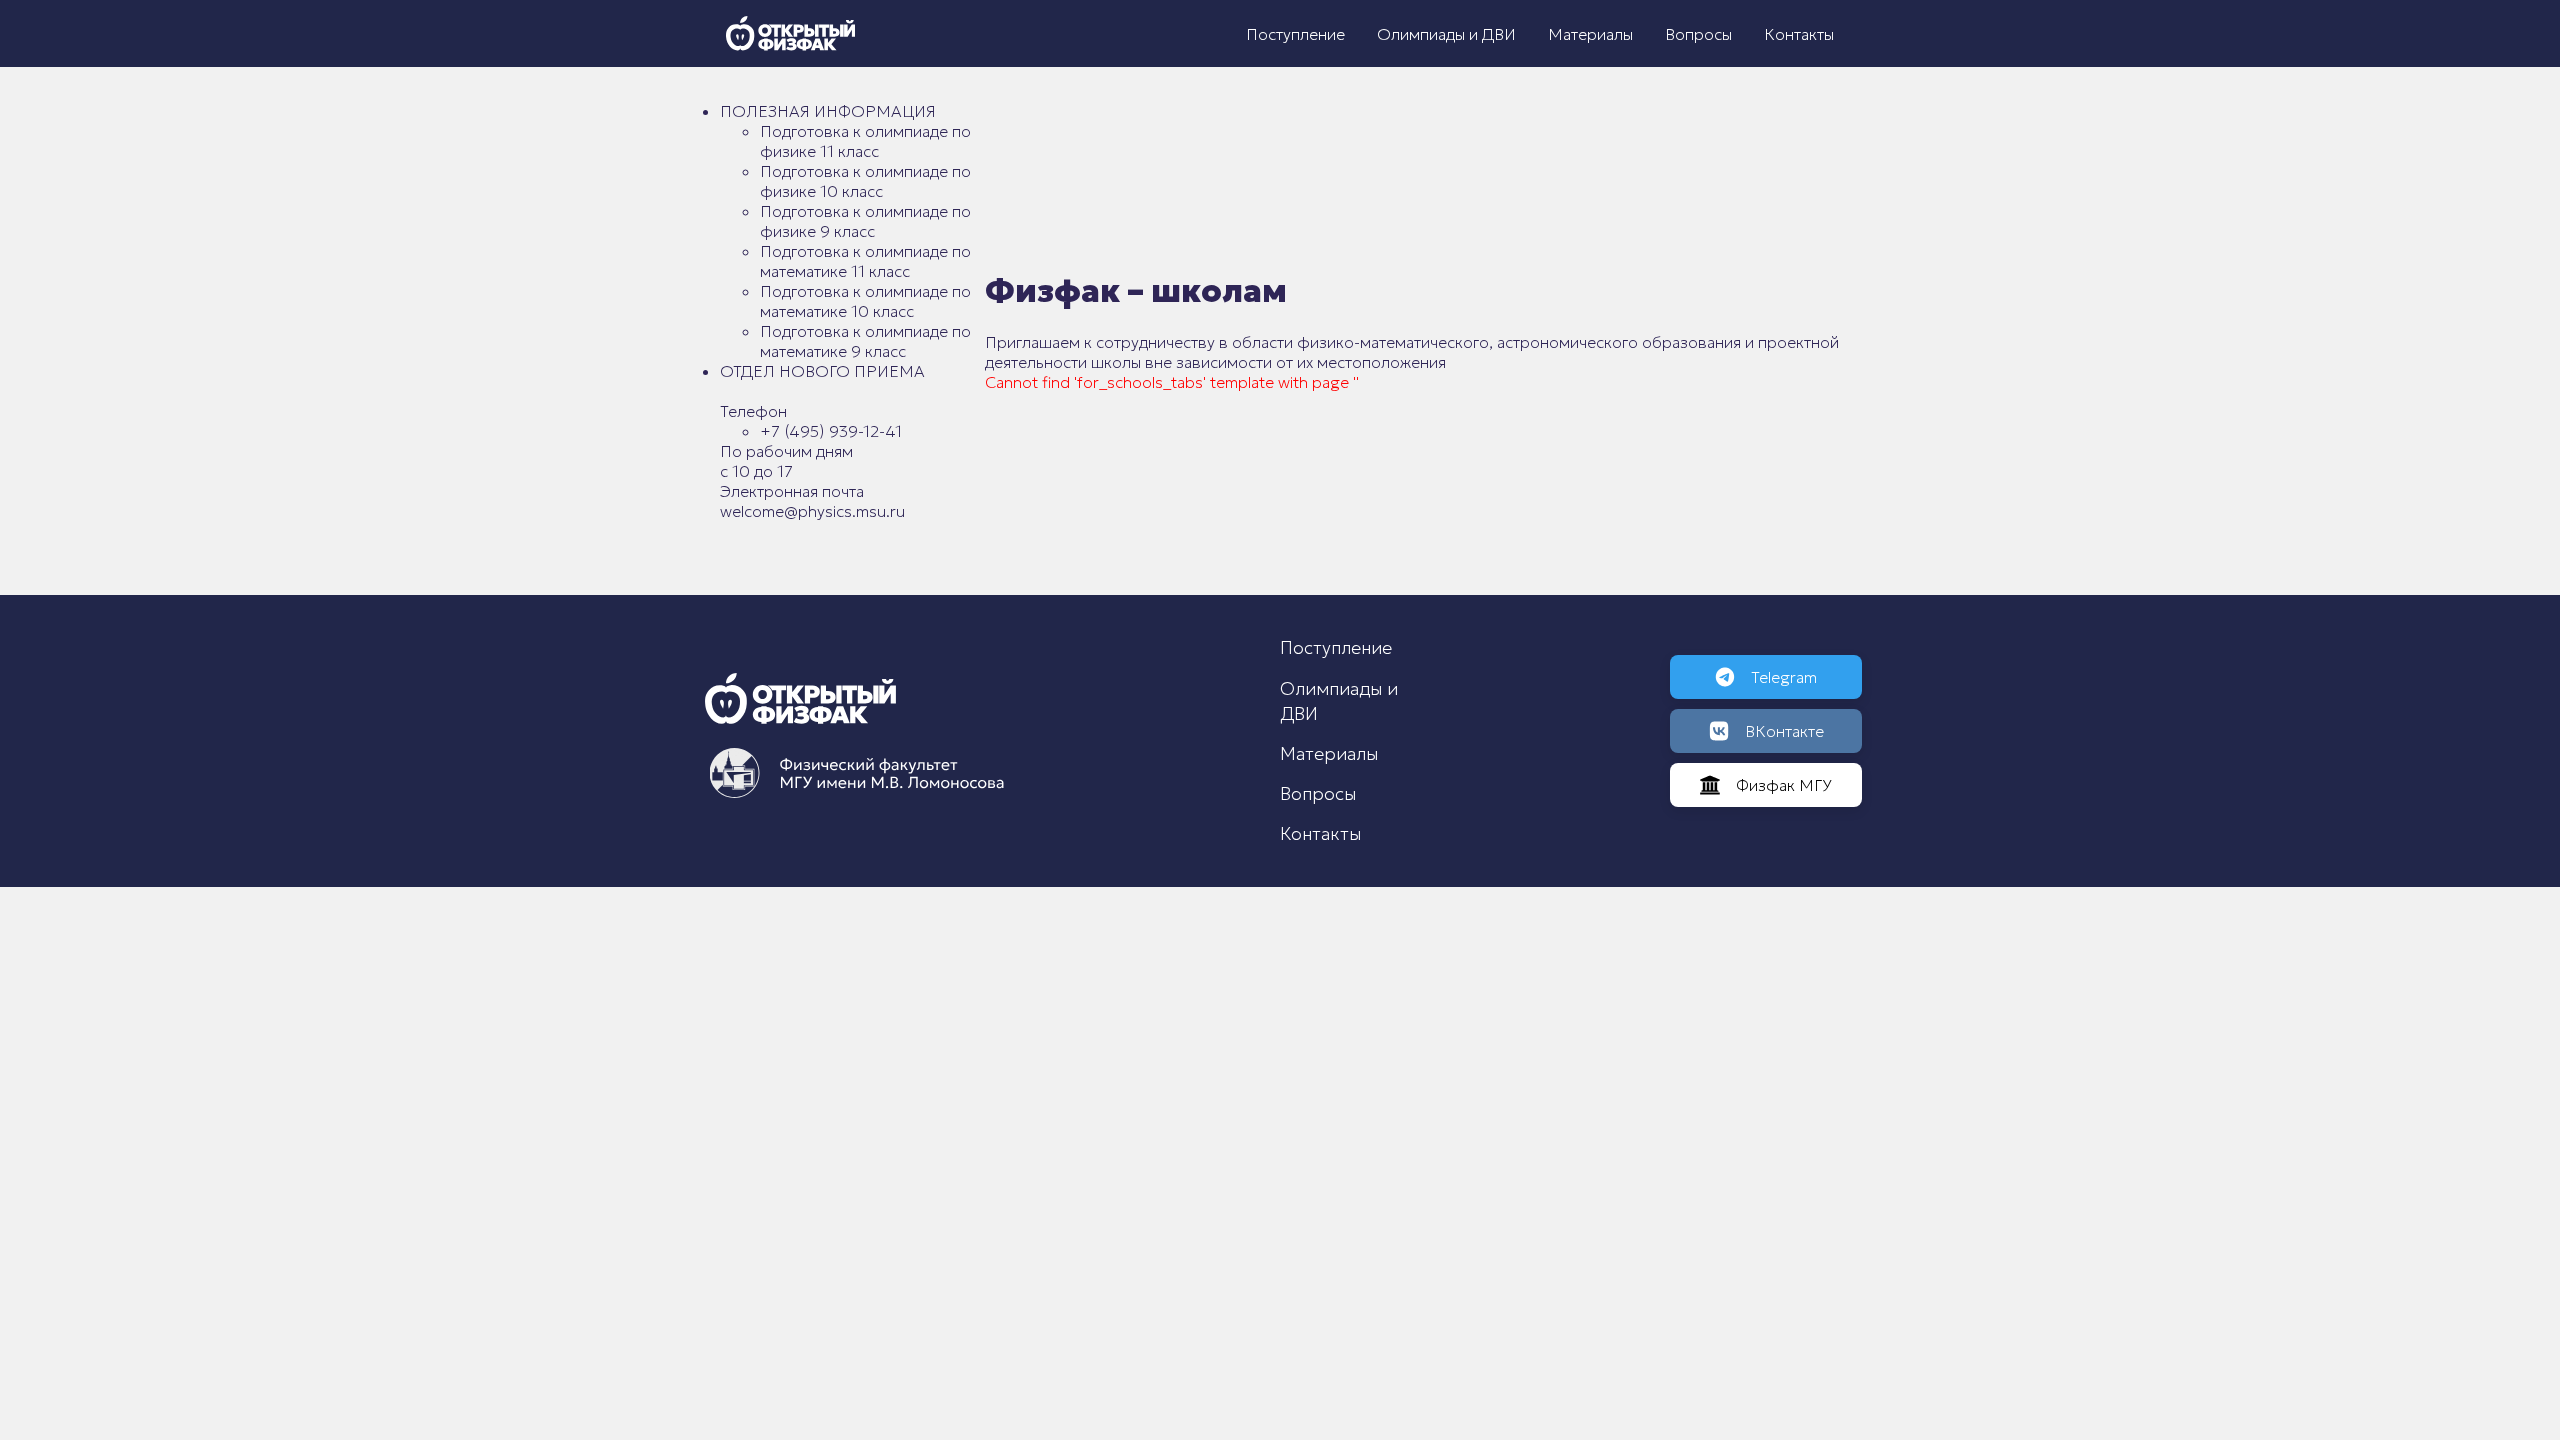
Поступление (1295, 34)
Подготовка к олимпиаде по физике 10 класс (865, 181)
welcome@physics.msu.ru (812, 511)
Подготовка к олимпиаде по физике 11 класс (865, 141)
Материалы (1590, 34)
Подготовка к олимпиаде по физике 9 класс (865, 221)
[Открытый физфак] (790, 33)
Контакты (1799, 34)
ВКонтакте (1784, 731)
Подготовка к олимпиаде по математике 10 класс (865, 301)
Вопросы (1698, 34)
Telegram (1784, 677)
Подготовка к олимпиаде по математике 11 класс (865, 261)
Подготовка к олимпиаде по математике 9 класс (865, 341)
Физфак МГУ (1784, 785)
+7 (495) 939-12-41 (831, 431)
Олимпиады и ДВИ (1446, 34)
